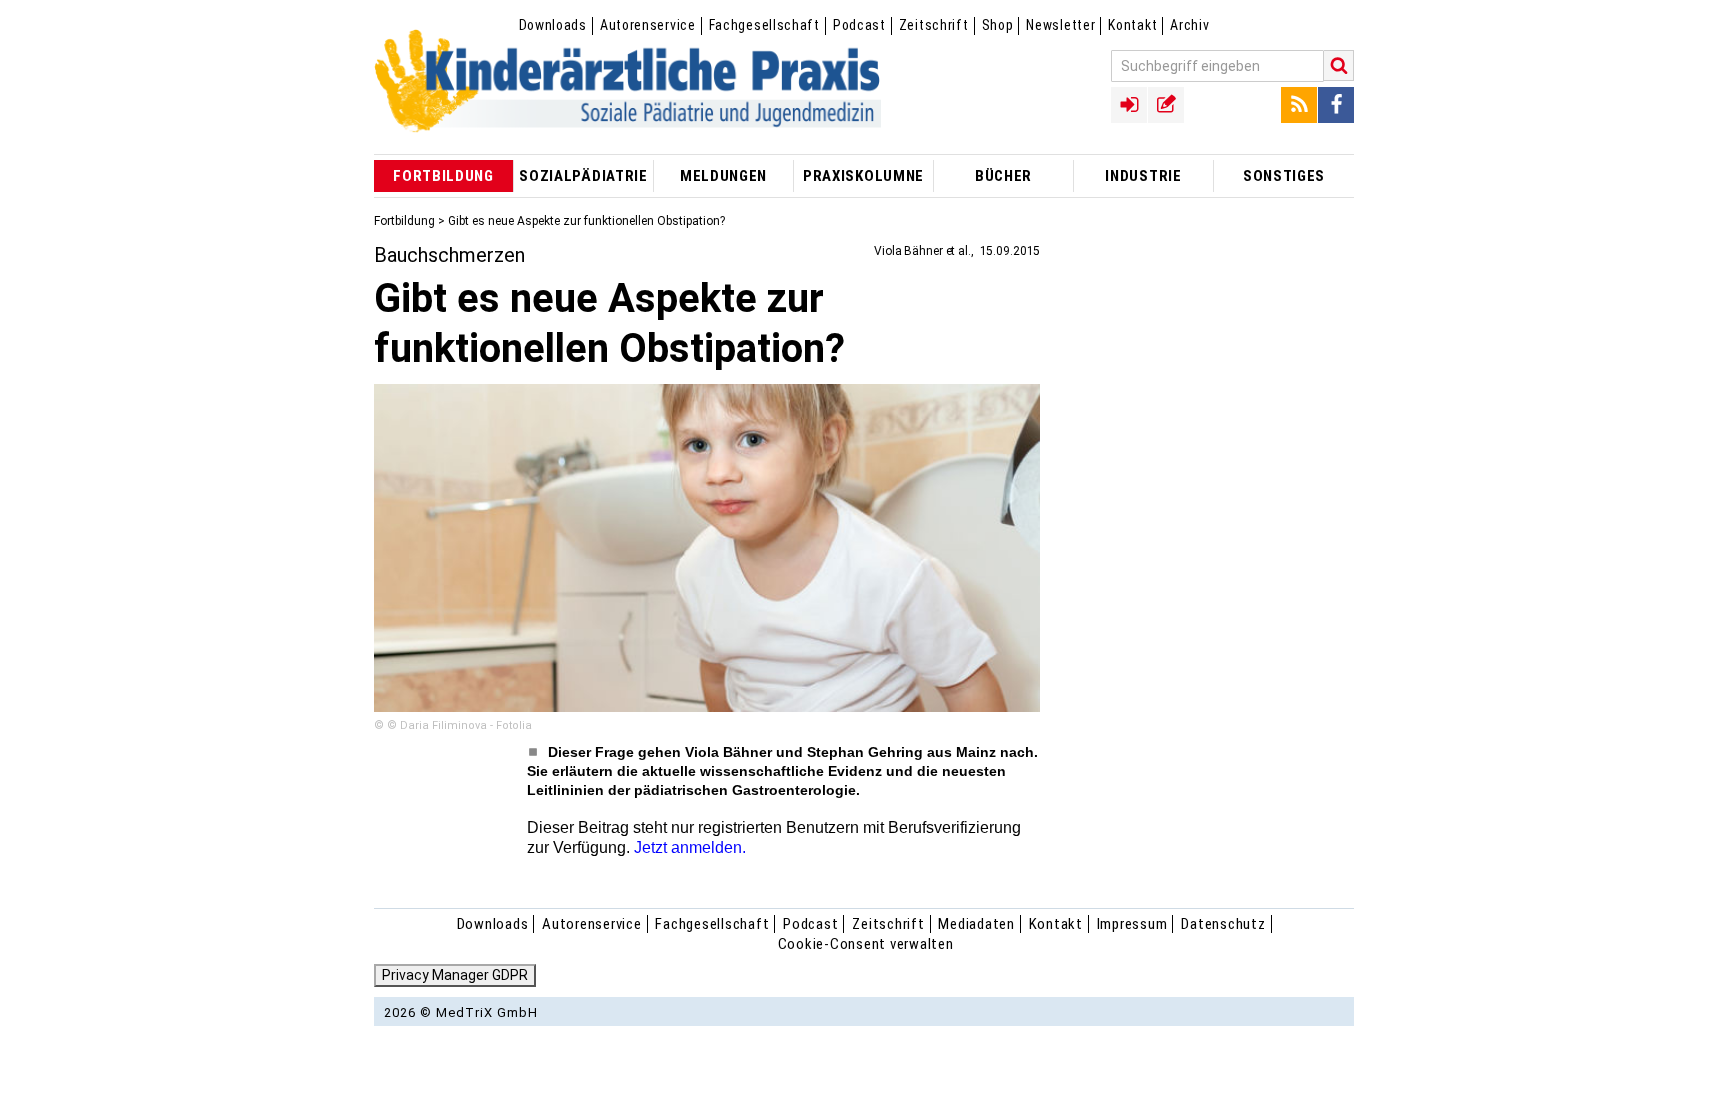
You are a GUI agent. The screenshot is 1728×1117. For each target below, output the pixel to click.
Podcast (859, 25)
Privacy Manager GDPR (455, 975)
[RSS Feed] (1299, 105)
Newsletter (1060, 25)
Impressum (1132, 924)
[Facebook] (1336, 105)
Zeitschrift (934, 25)
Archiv (1189, 25)
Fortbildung (404, 221)
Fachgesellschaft (764, 25)
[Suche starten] (1339, 65)
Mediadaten (976, 924)
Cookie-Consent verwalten (866, 944)
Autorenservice (648, 25)
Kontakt (1132, 25)
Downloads (553, 25)
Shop (998, 25)
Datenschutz (1223, 924)
